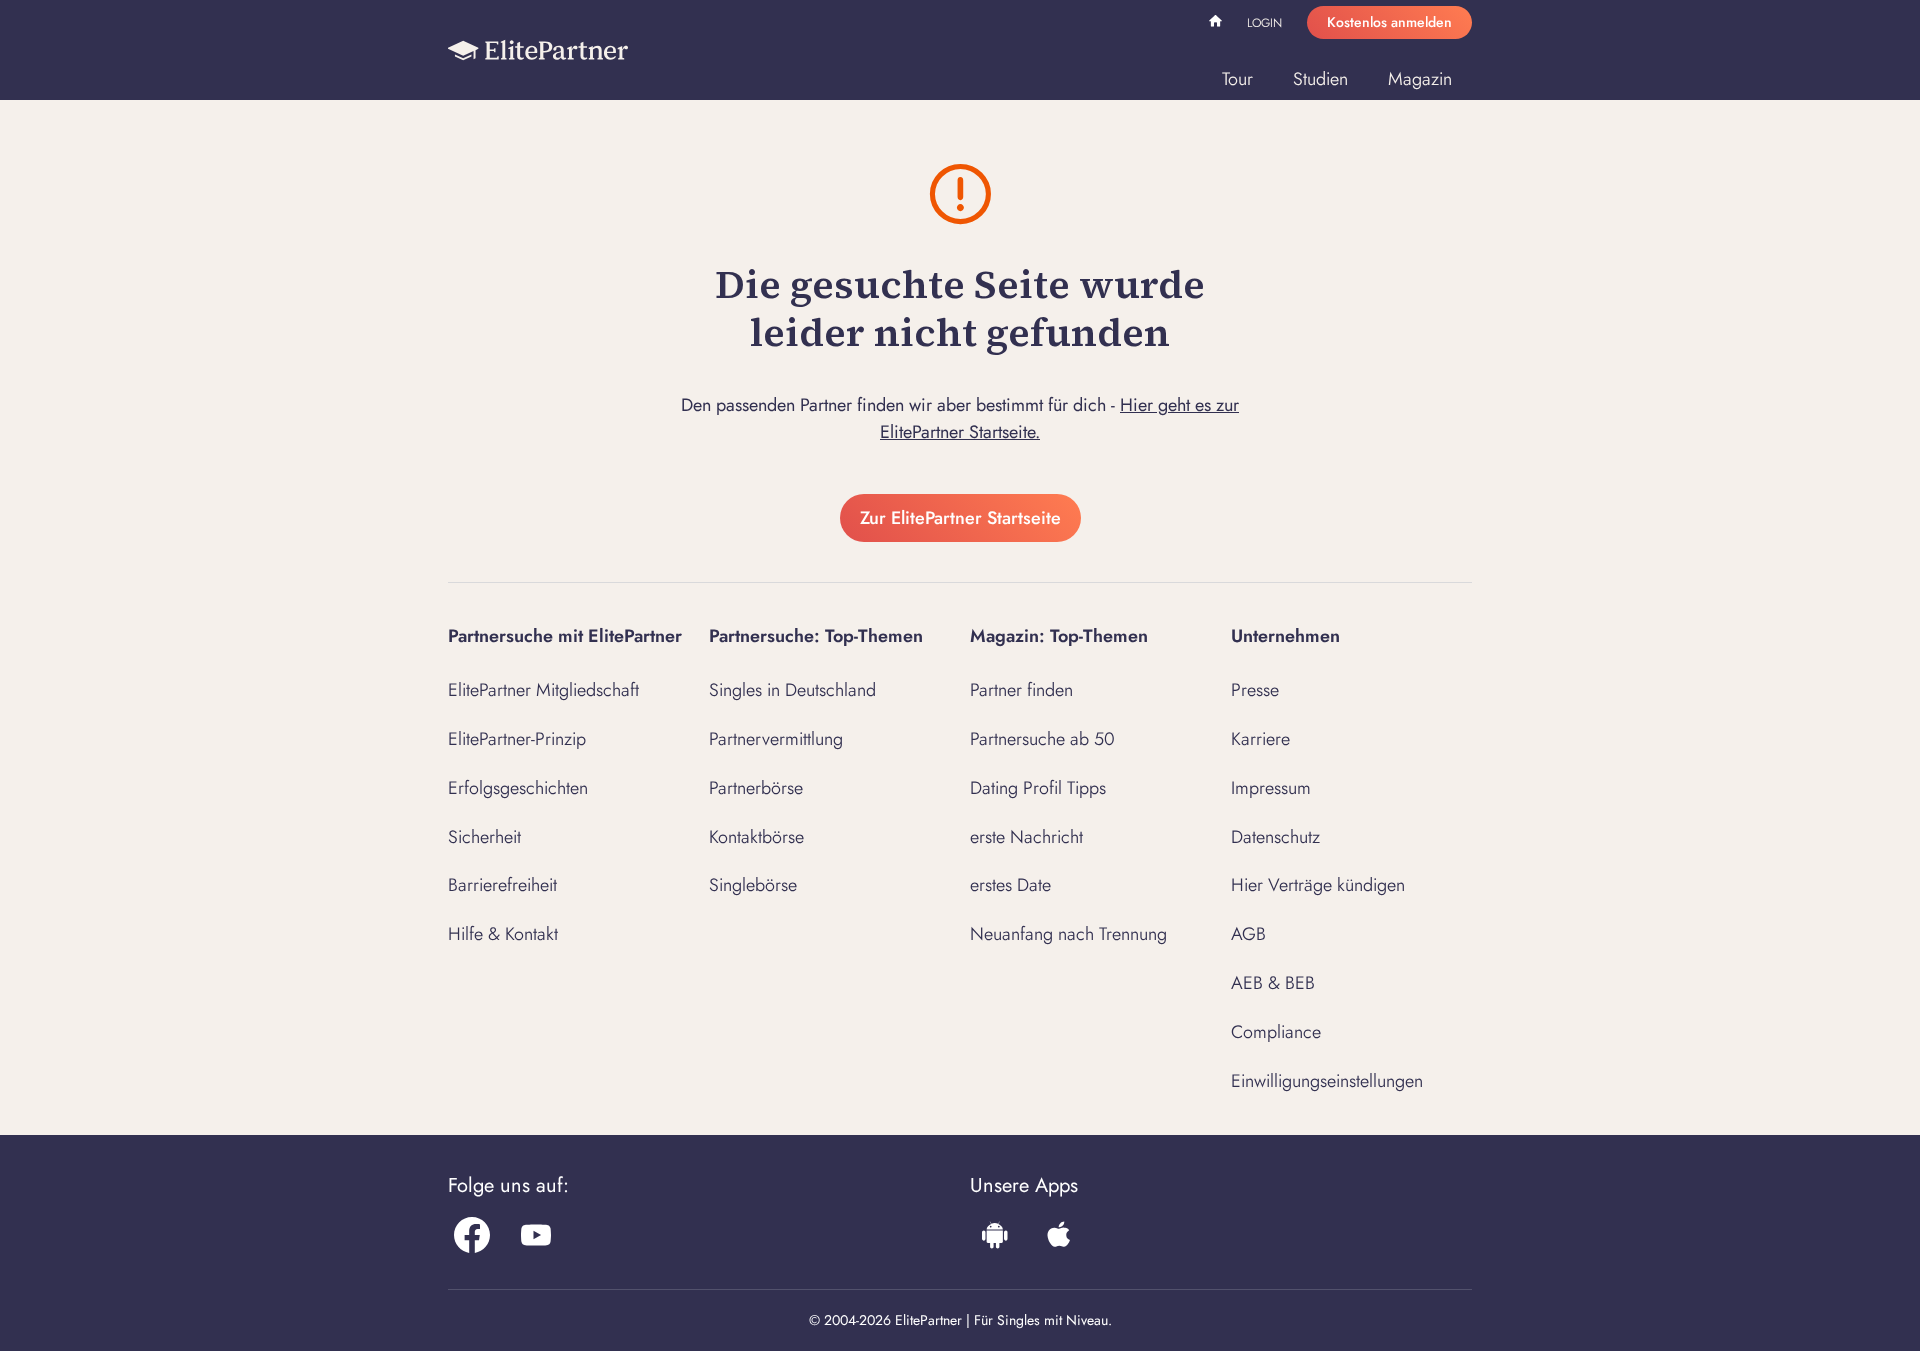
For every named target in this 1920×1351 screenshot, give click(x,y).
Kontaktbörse (756, 837)
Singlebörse (753, 885)
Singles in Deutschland (792, 690)
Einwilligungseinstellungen (1327, 1081)
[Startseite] (538, 50)
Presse (1255, 690)
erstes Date (1010, 885)
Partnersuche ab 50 (1042, 739)
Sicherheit (484, 837)
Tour (1237, 79)
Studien (1320, 79)
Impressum (1271, 788)
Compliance (1276, 1032)
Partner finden (1021, 690)
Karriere (1260, 739)
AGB (1248, 934)
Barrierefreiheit (502, 885)
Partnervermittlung (776, 739)
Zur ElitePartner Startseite (960, 518)
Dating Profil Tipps (1038, 788)
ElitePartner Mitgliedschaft (543, 690)
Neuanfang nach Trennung (1068, 934)
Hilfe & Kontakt (503, 934)
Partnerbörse (756, 788)
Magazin (1420, 79)
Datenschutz (1275, 837)
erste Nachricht (1026, 837)
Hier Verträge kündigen (1318, 885)
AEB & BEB (1273, 983)
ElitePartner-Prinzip (517, 739)
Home (1218, 24)
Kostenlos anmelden (1389, 22)
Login (1264, 23)
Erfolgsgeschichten (518, 788)
